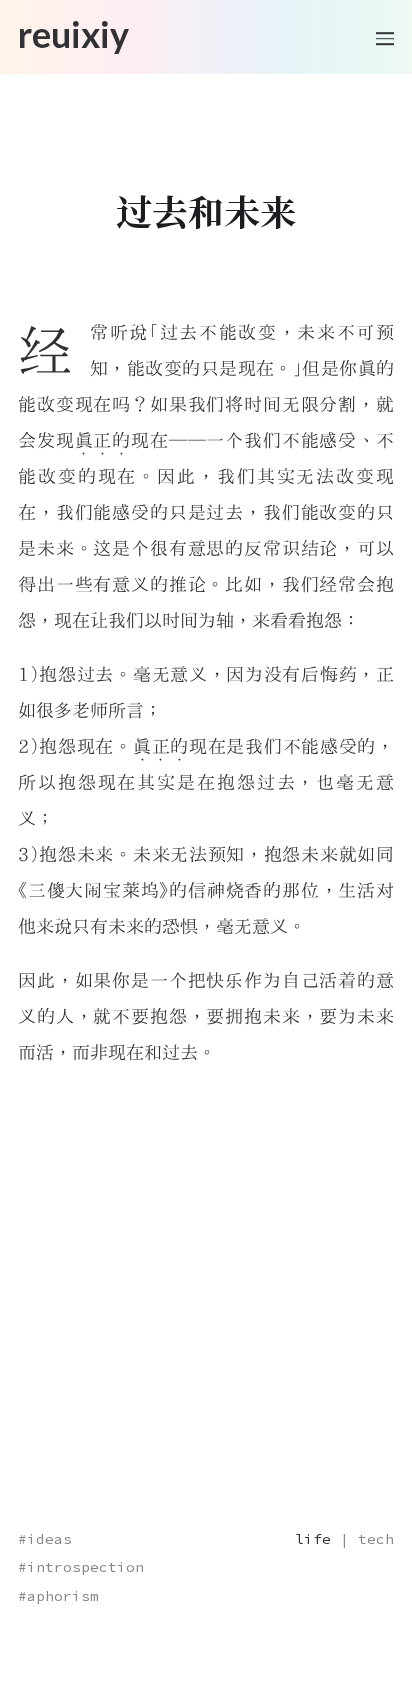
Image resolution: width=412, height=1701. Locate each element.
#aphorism (58, 1596)
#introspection (81, 1567)
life (313, 1539)
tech (376, 1539)
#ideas (45, 1539)
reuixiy (73, 35)
